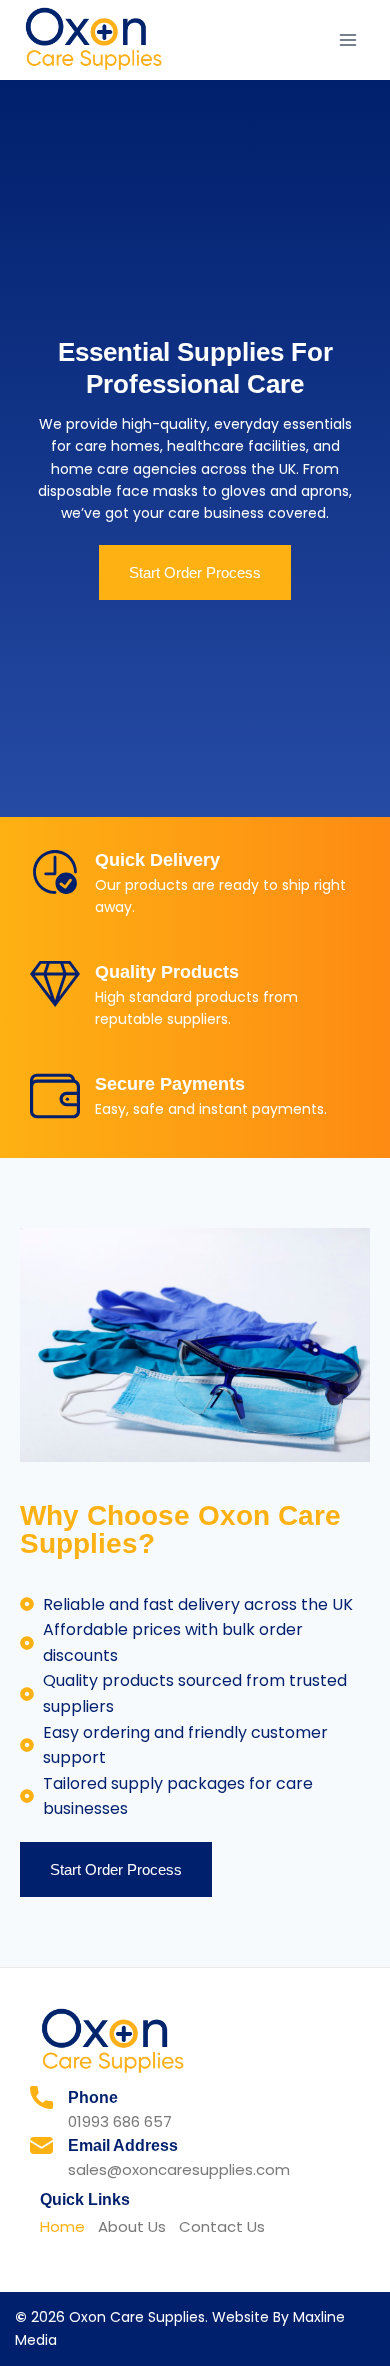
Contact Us (222, 2226)
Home (62, 2226)
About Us (132, 2226)
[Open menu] (347, 39)
